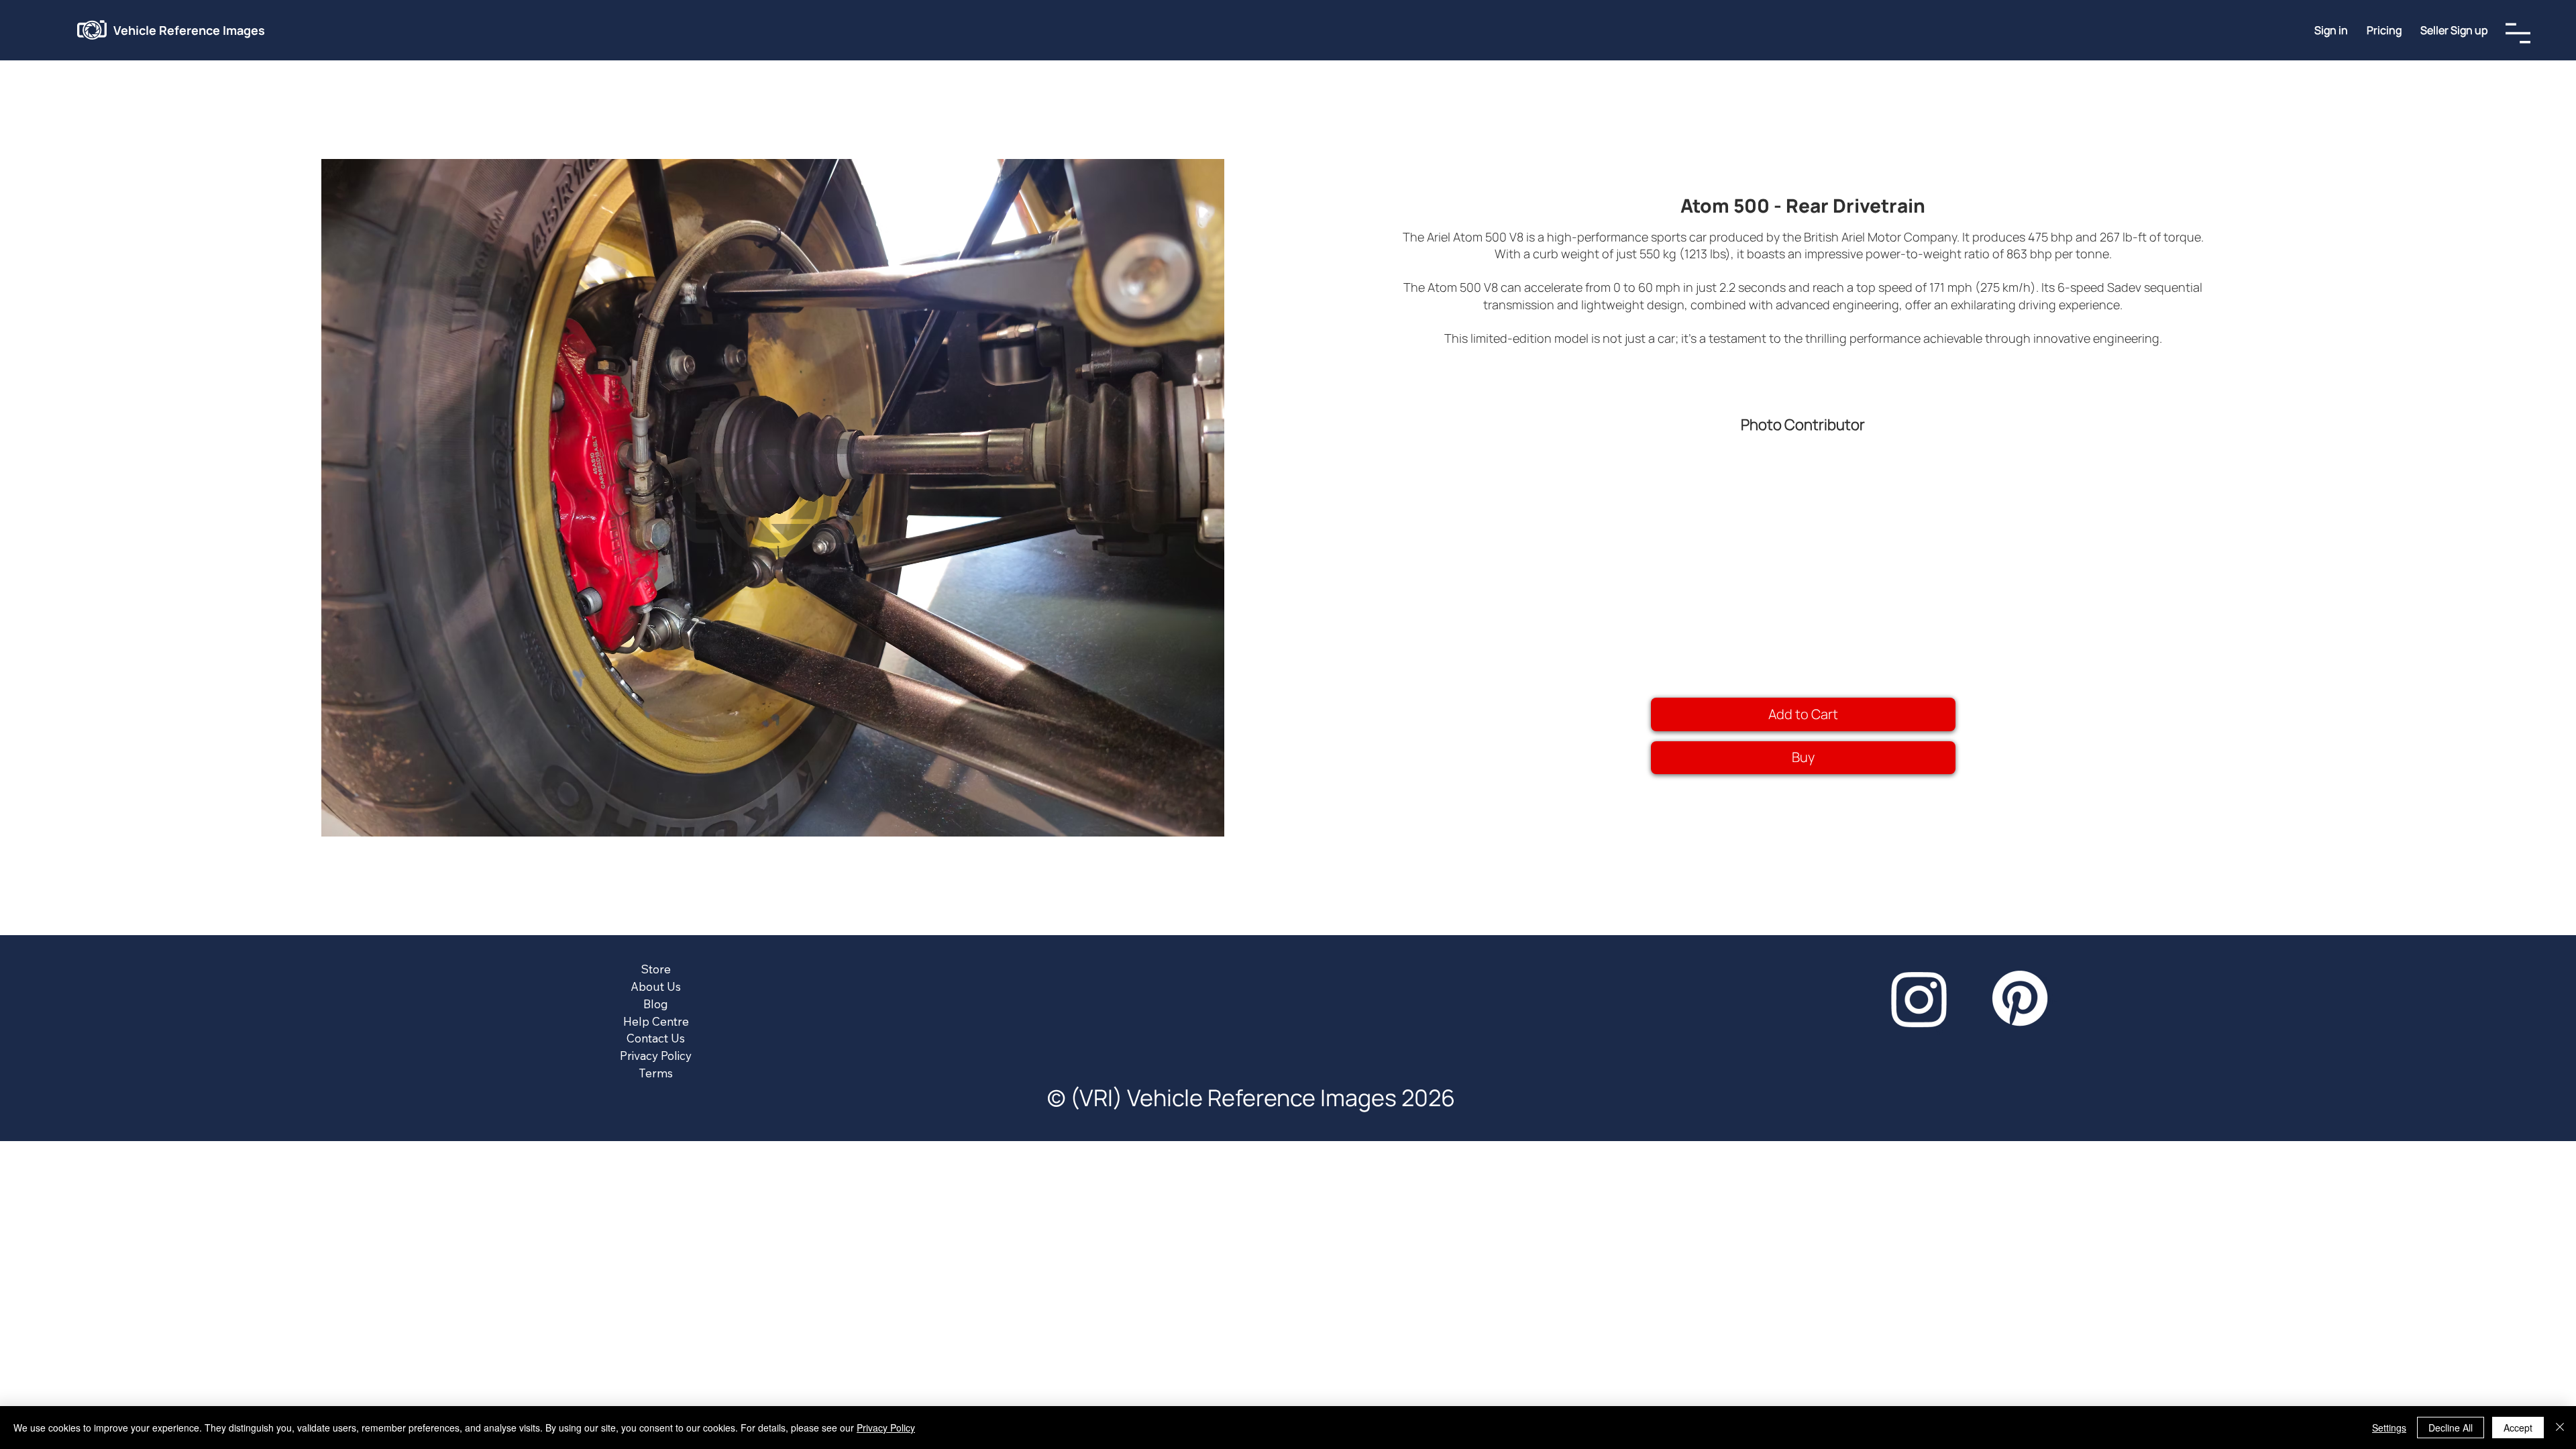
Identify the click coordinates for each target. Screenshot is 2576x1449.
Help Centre (656, 1021)
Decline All (2451, 1428)
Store (656, 969)
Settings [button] (2389, 1428)
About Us (656, 986)
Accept (2518, 1428)
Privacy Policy (656, 1056)
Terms (656, 1073)
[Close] (2560, 1428)
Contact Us (656, 1038)
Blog (656, 1004)
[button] (2454, 30)
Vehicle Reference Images (189, 30)
